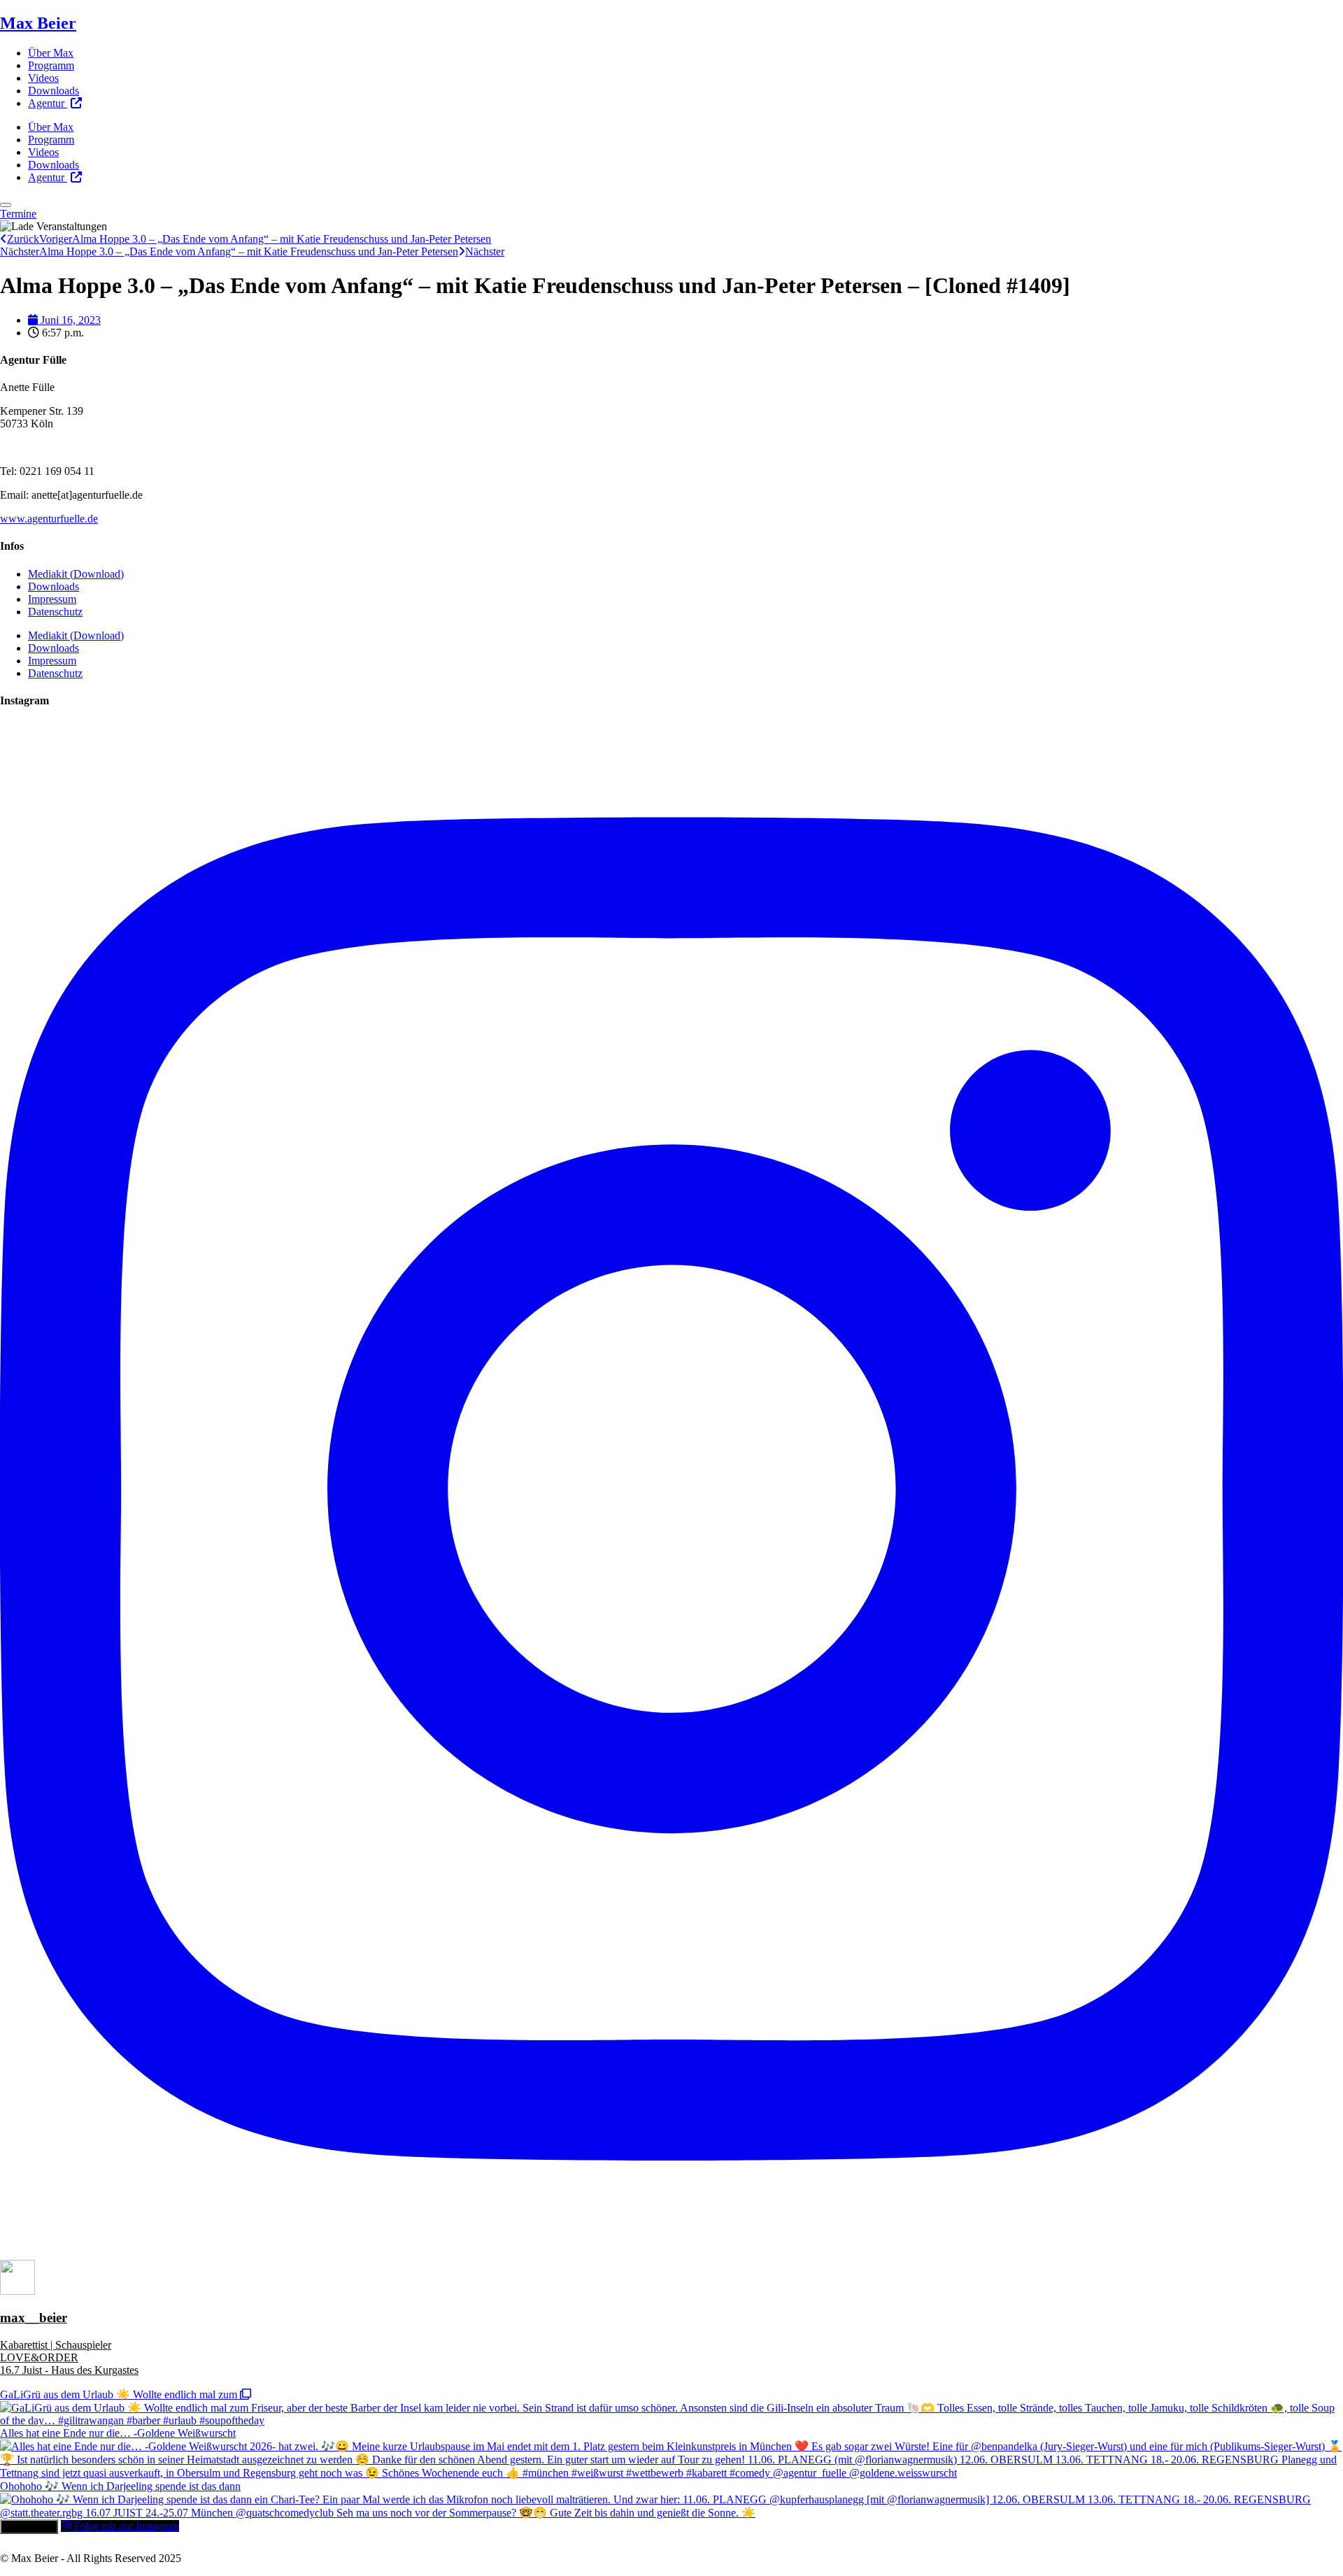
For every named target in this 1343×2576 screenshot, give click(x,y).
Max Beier (38, 23)
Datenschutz (55, 612)
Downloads (54, 91)
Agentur (48, 103)
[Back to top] (6, 205)
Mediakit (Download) (76, 574)
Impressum (52, 599)
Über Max (51, 53)
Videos (43, 78)
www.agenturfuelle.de (49, 519)
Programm (51, 65)
